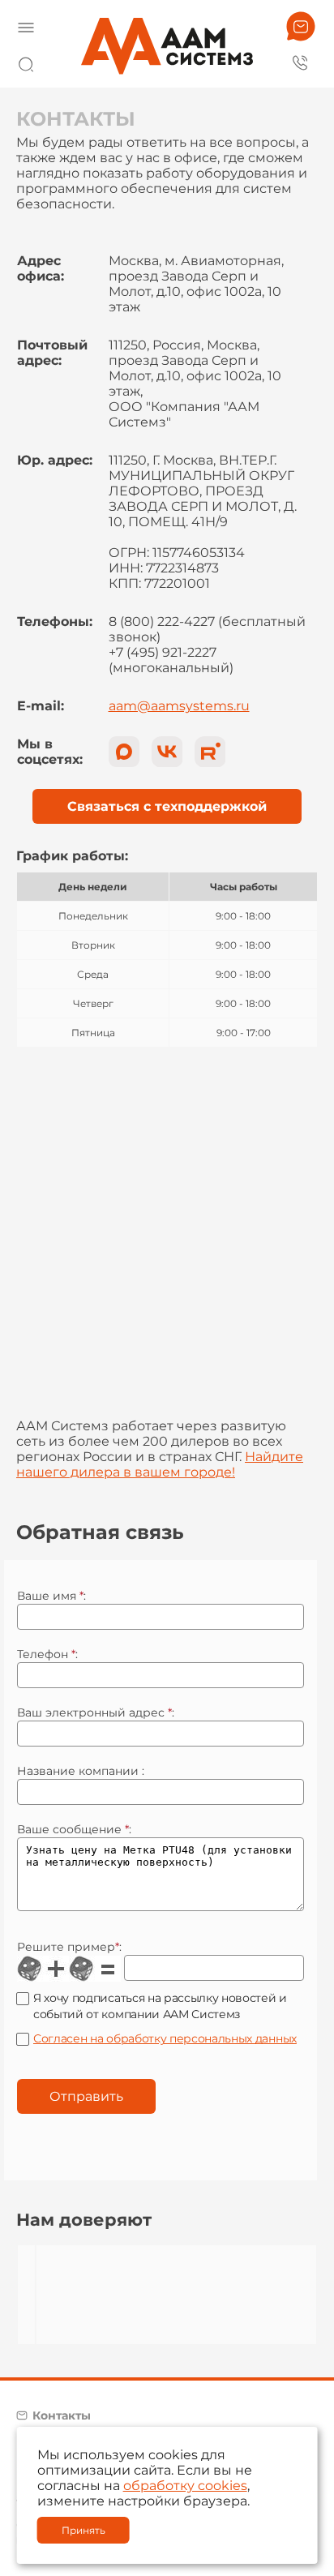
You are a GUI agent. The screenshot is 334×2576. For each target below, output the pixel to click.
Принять (83, 2530)
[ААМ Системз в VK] (167, 752)
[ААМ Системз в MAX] (124, 752)
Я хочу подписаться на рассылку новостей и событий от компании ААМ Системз (160, 2006)
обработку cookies (185, 2486)
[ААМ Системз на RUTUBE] (210, 752)
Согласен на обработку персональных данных (165, 2038)
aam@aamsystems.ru (179, 706)
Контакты (62, 2415)
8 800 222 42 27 (301, 62)
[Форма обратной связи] (301, 26)
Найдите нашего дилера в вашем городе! (160, 1464)
